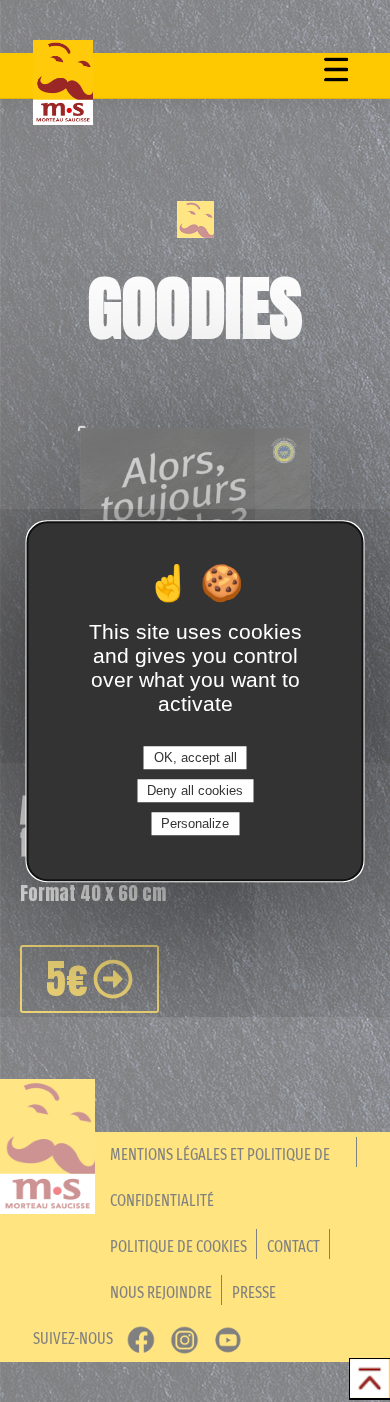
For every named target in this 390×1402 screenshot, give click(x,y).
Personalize (195, 823)
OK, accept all (195, 757)
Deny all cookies (195, 790)
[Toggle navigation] (337, 69)
